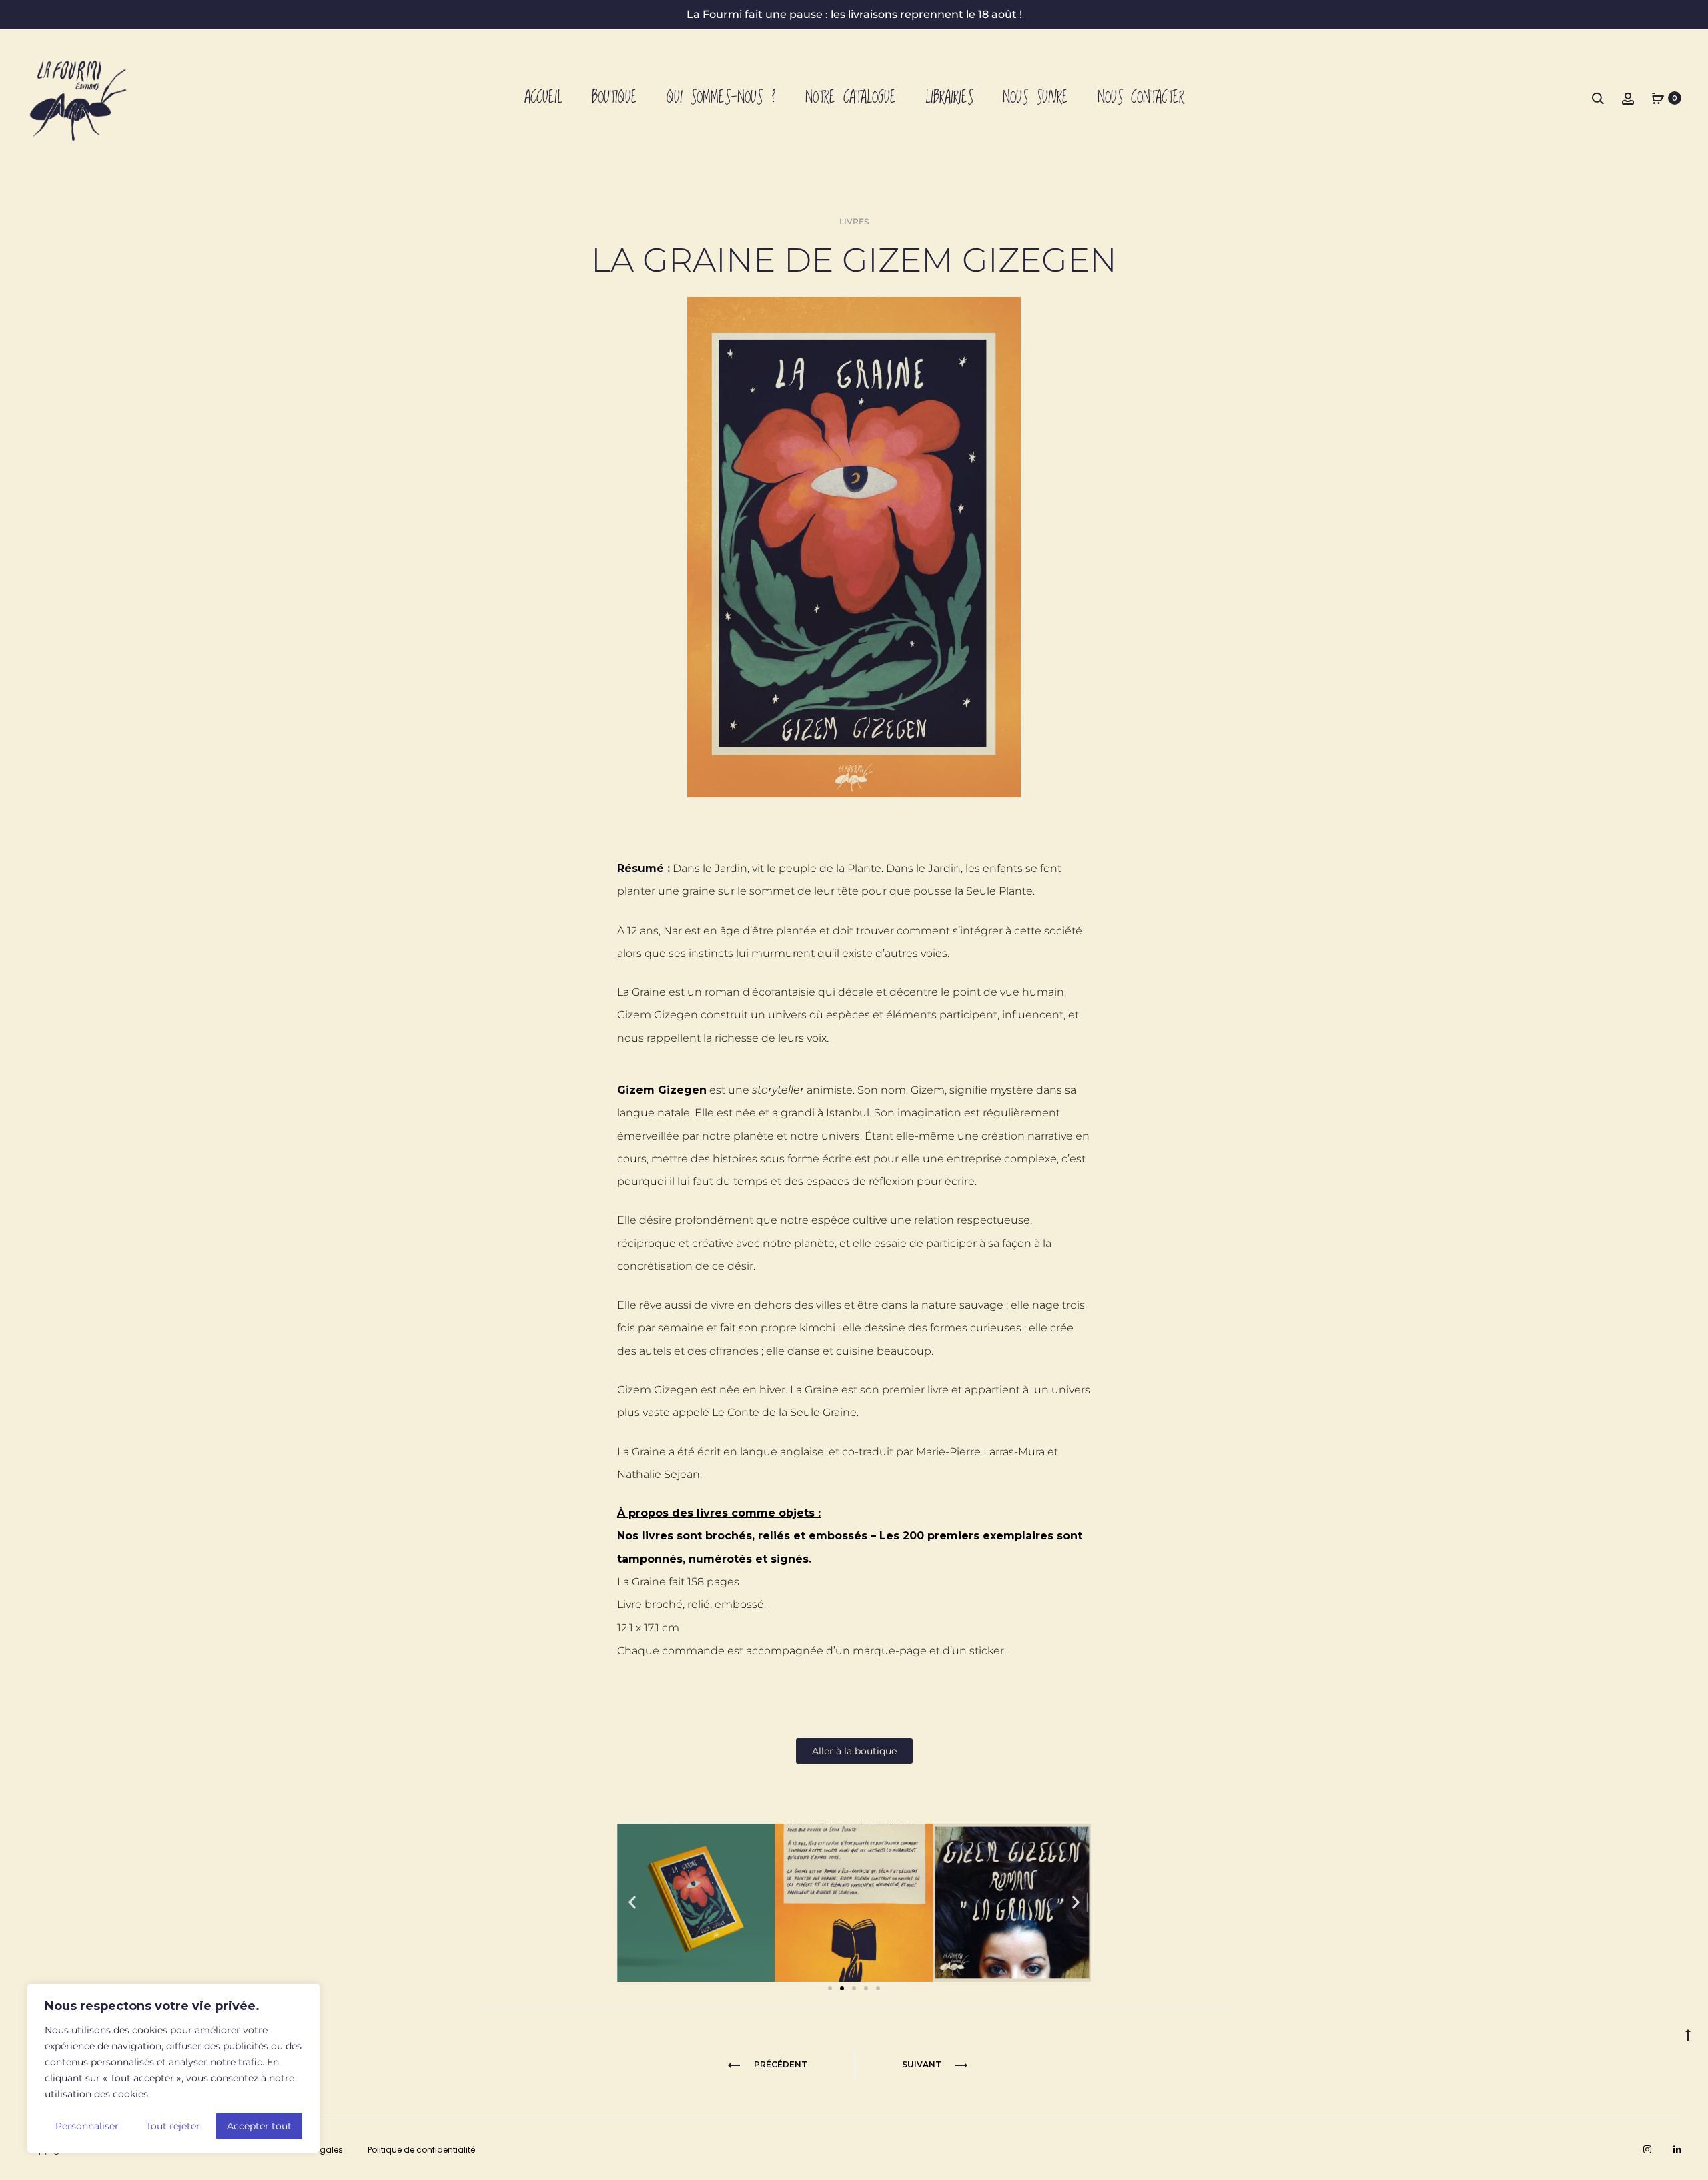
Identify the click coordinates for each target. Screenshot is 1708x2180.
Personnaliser (87, 2126)
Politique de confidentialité (421, 2150)
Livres (854, 221)
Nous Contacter (1141, 98)
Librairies (949, 98)
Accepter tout (259, 2126)
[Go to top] (1688, 2035)
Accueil (543, 98)
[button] (632, 1903)
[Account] (1628, 98)
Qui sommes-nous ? (721, 98)
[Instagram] (1647, 2149)
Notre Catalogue (851, 98)
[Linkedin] (1677, 2149)
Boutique (614, 98)
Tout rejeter (173, 2126)
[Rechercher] (1598, 98)
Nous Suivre (1035, 98)
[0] (1658, 98)
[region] (173, 2069)
